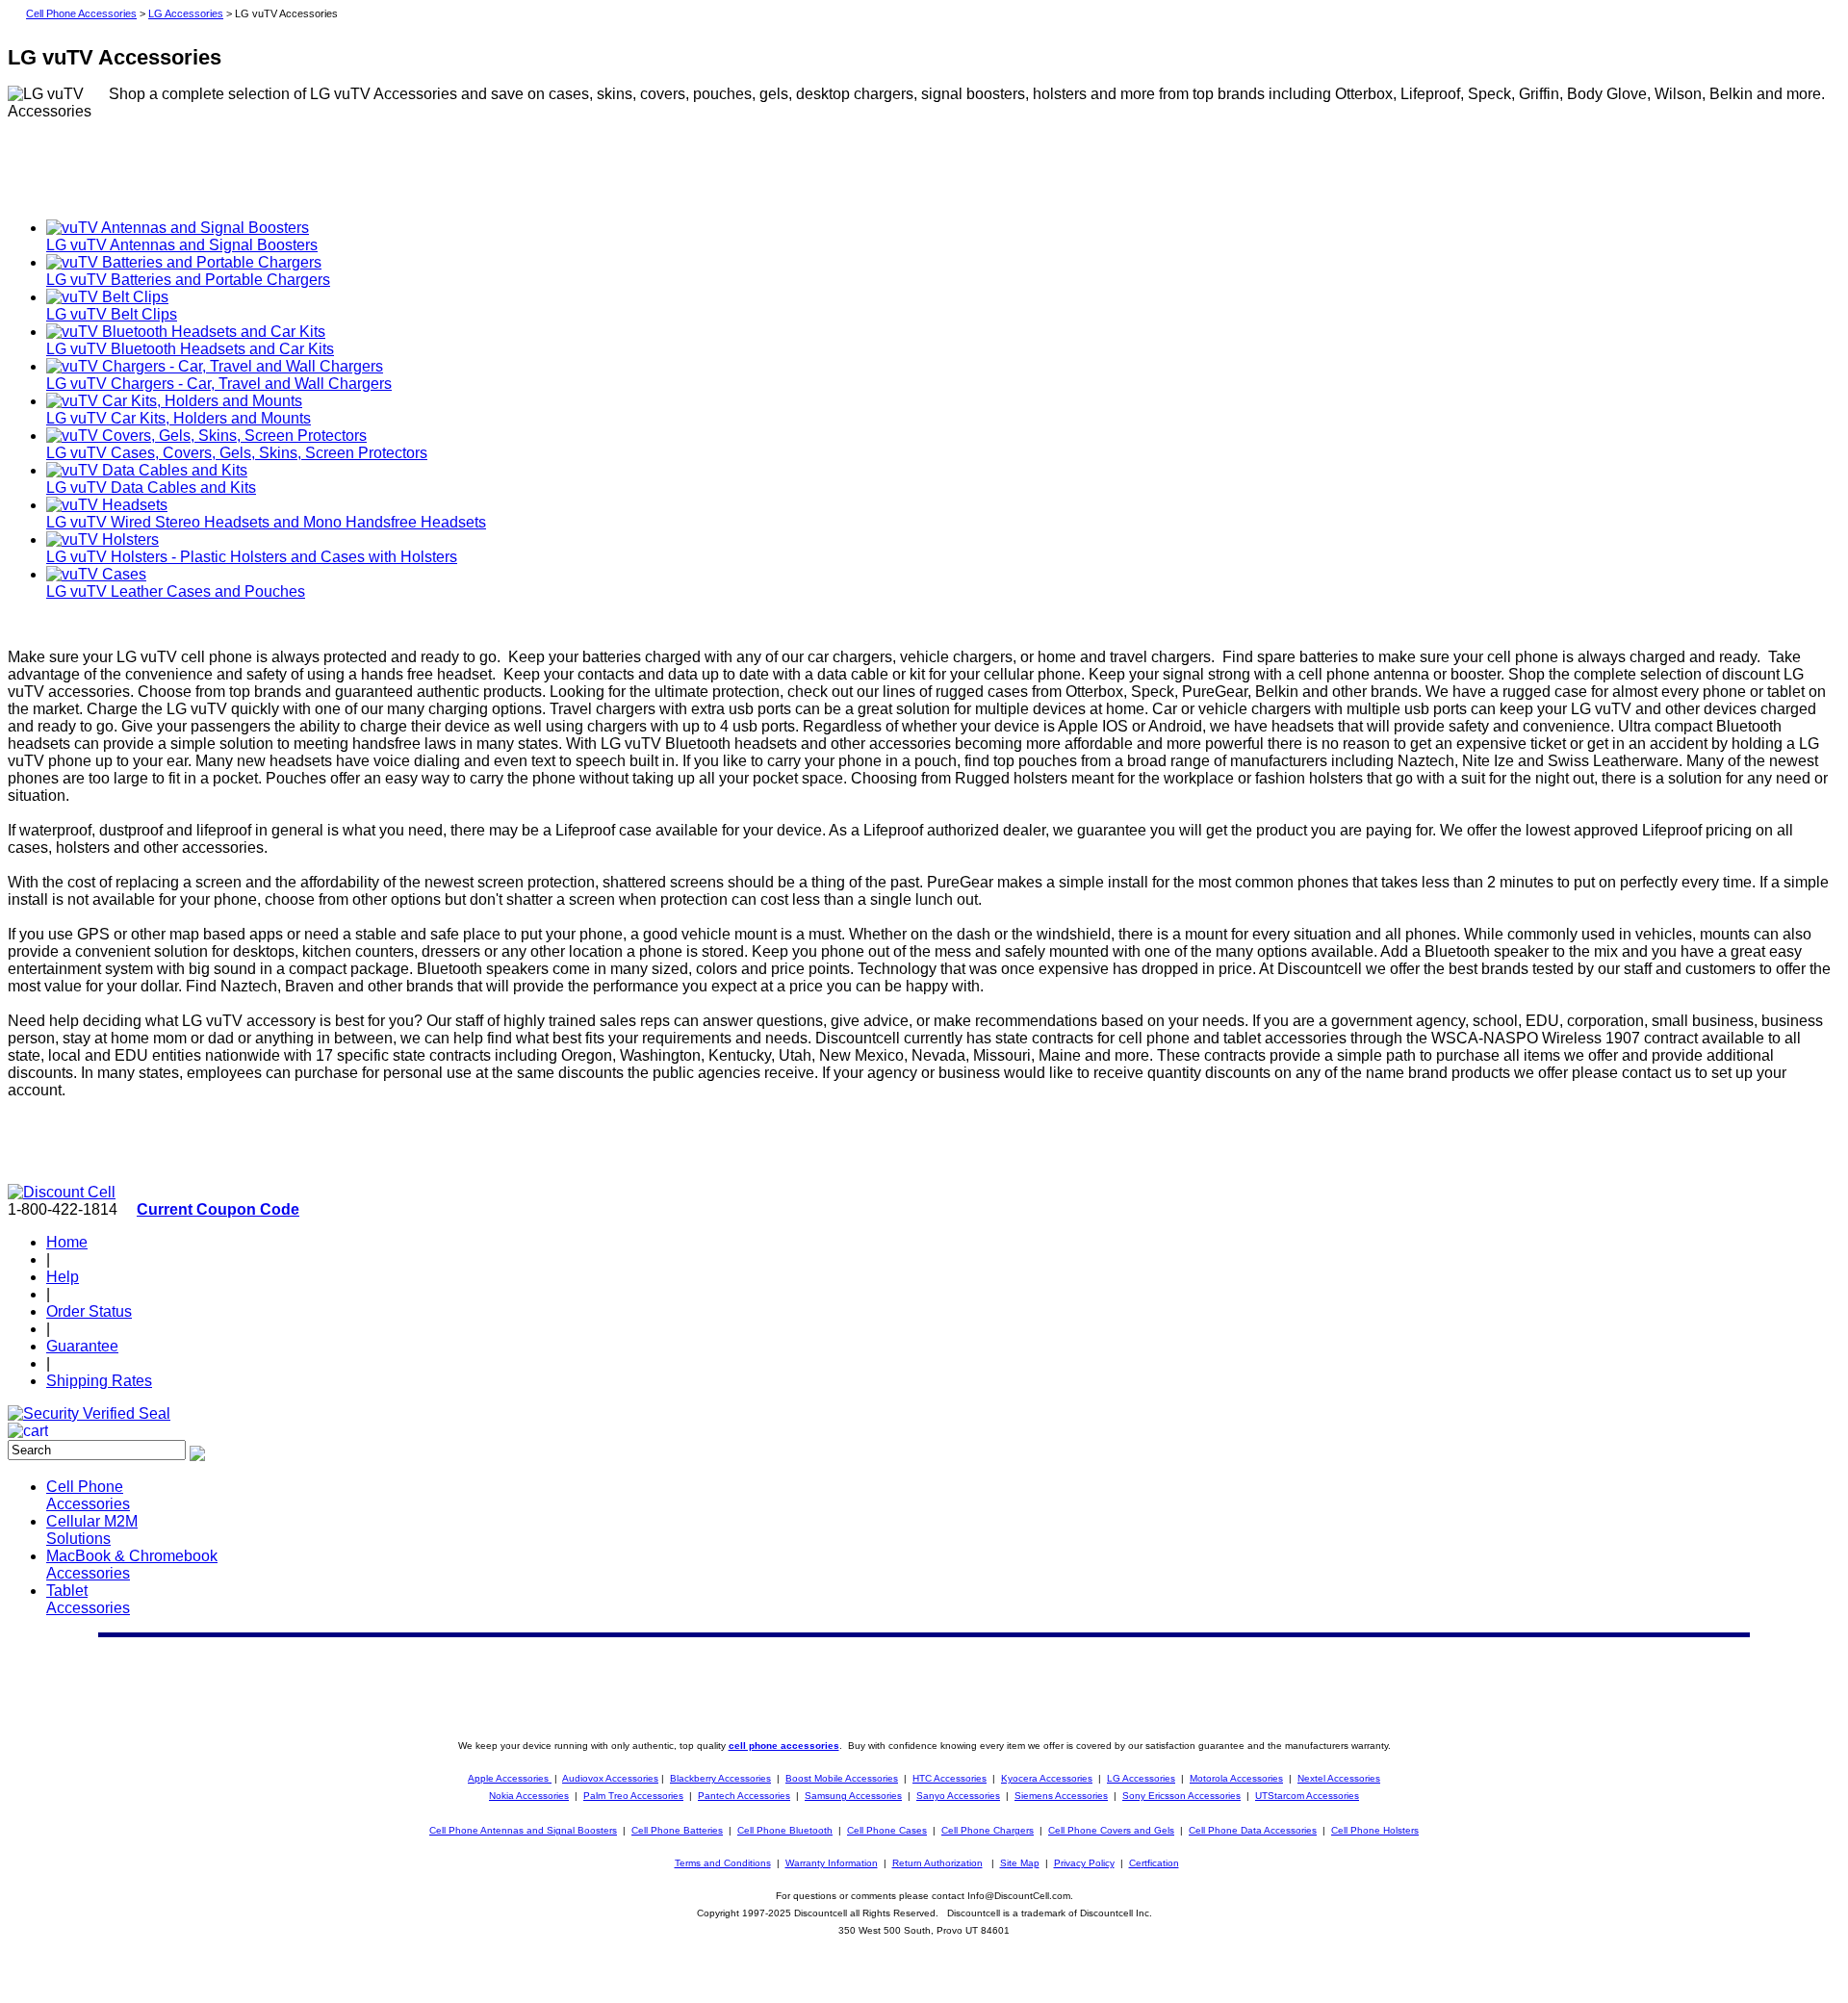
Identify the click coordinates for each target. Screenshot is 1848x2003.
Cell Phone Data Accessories (1253, 1830)
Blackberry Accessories (720, 1778)
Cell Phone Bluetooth (785, 1830)
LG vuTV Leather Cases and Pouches (176, 591)
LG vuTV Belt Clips (112, 314)
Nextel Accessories (1339, 1778)
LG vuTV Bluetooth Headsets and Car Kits (190, 349)
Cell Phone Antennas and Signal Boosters (523, 1830)
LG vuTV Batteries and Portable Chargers (188, 280)
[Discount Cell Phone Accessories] (62, 1192)
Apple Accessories (510, 1778)
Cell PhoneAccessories (88, 1495)
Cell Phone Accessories (81, 13)
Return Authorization (937, 1863)
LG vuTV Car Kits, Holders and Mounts (179, 418)
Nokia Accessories (529, 1796)
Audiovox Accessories (610, 1778)
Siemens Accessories (1061, 1796)
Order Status (89, 1311)
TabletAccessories (88, 1599)
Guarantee (82, 1346)
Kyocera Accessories (1047, 1778)
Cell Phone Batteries (677, 1830)
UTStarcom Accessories (1307, 1796)
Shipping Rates (99, 1381)
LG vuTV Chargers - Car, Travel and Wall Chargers (219, 384)
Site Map (1020, 1863)
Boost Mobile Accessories (842, 1778)
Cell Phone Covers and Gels (1111, 1830)
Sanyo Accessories (958, 1796)
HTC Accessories (950, 1778)
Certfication (1154, 1863)
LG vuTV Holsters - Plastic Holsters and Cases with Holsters (252, 557)
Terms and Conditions (723, 1863)
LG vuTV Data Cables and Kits (151, 488)
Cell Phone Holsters (1375, 1830)
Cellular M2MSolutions (92, 1530)
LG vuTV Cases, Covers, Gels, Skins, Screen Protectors (237, 453)
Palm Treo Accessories (633, 1796)
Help (63, 1277)
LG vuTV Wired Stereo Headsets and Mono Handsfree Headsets (266, 522)
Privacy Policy (1084, 1863)
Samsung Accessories (853, 1796)
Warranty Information (832, 1863)
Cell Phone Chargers (988, 1830)
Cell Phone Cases (887, 1830)
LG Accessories (186, 13)
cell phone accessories (784, 1746)
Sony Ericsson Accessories (1181, 1796)
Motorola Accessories (1236, 1778)
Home (67, 1242)
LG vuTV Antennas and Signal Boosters (182, 245)
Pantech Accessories (744, 1796)
